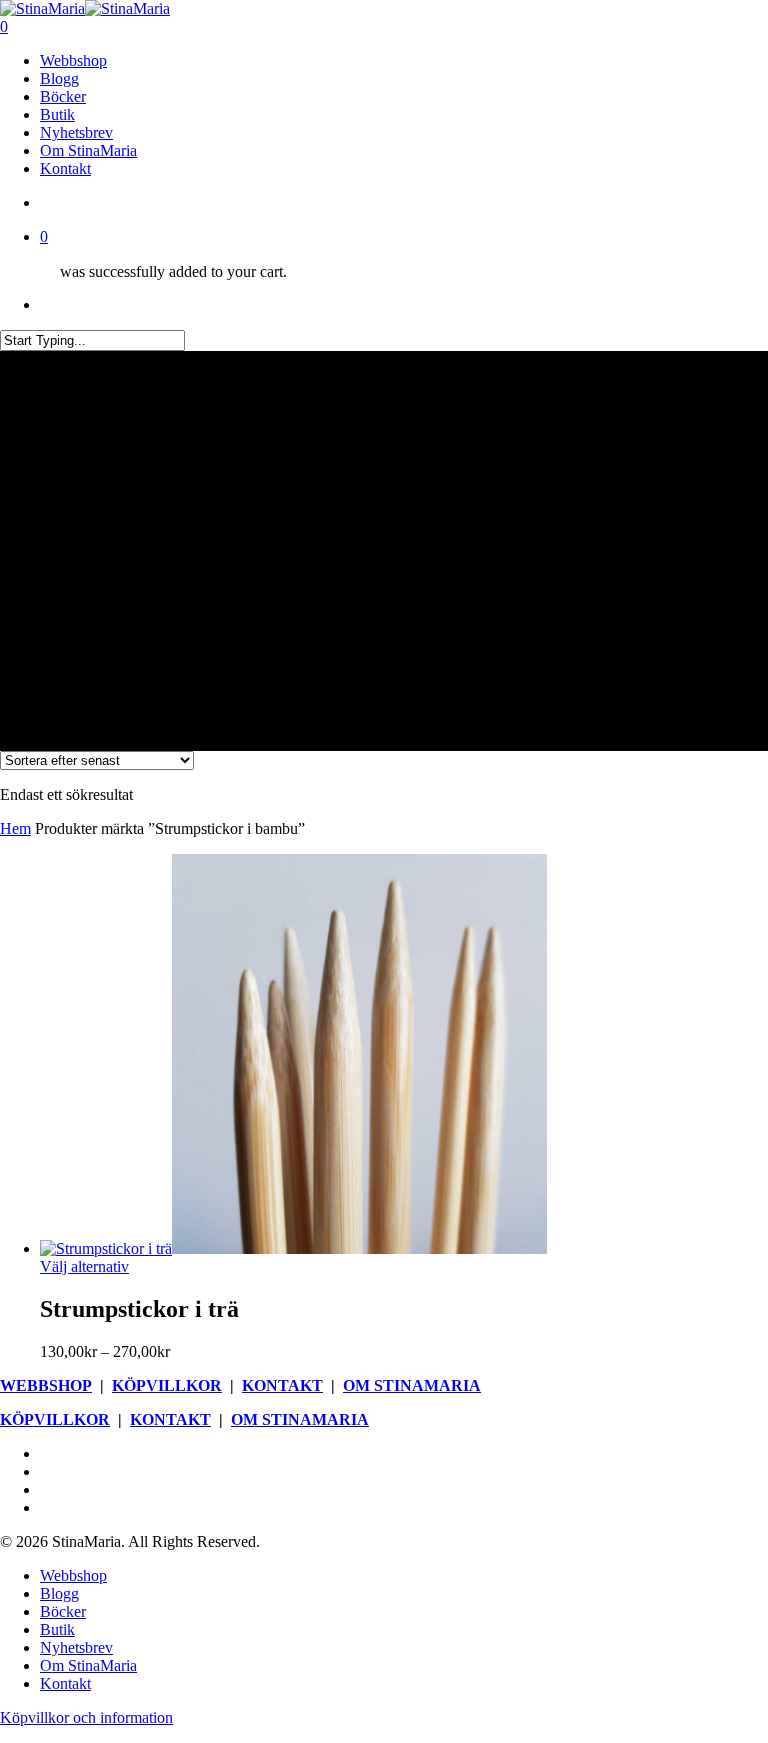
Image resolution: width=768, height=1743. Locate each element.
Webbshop (73, 1575)
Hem (15, 828)
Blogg (59, 1593)
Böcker (63, 1611)
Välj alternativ (84, 1266)
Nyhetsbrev (76, 1647)
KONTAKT (282, 1385)
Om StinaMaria (88, 1665)
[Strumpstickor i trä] (293, 1248)
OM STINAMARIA (412, 1385)
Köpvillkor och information (86, 1717)
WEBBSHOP (46, 1385)
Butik (57, 1629)
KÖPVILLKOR (167, 1385)
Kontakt (65, 1683)
